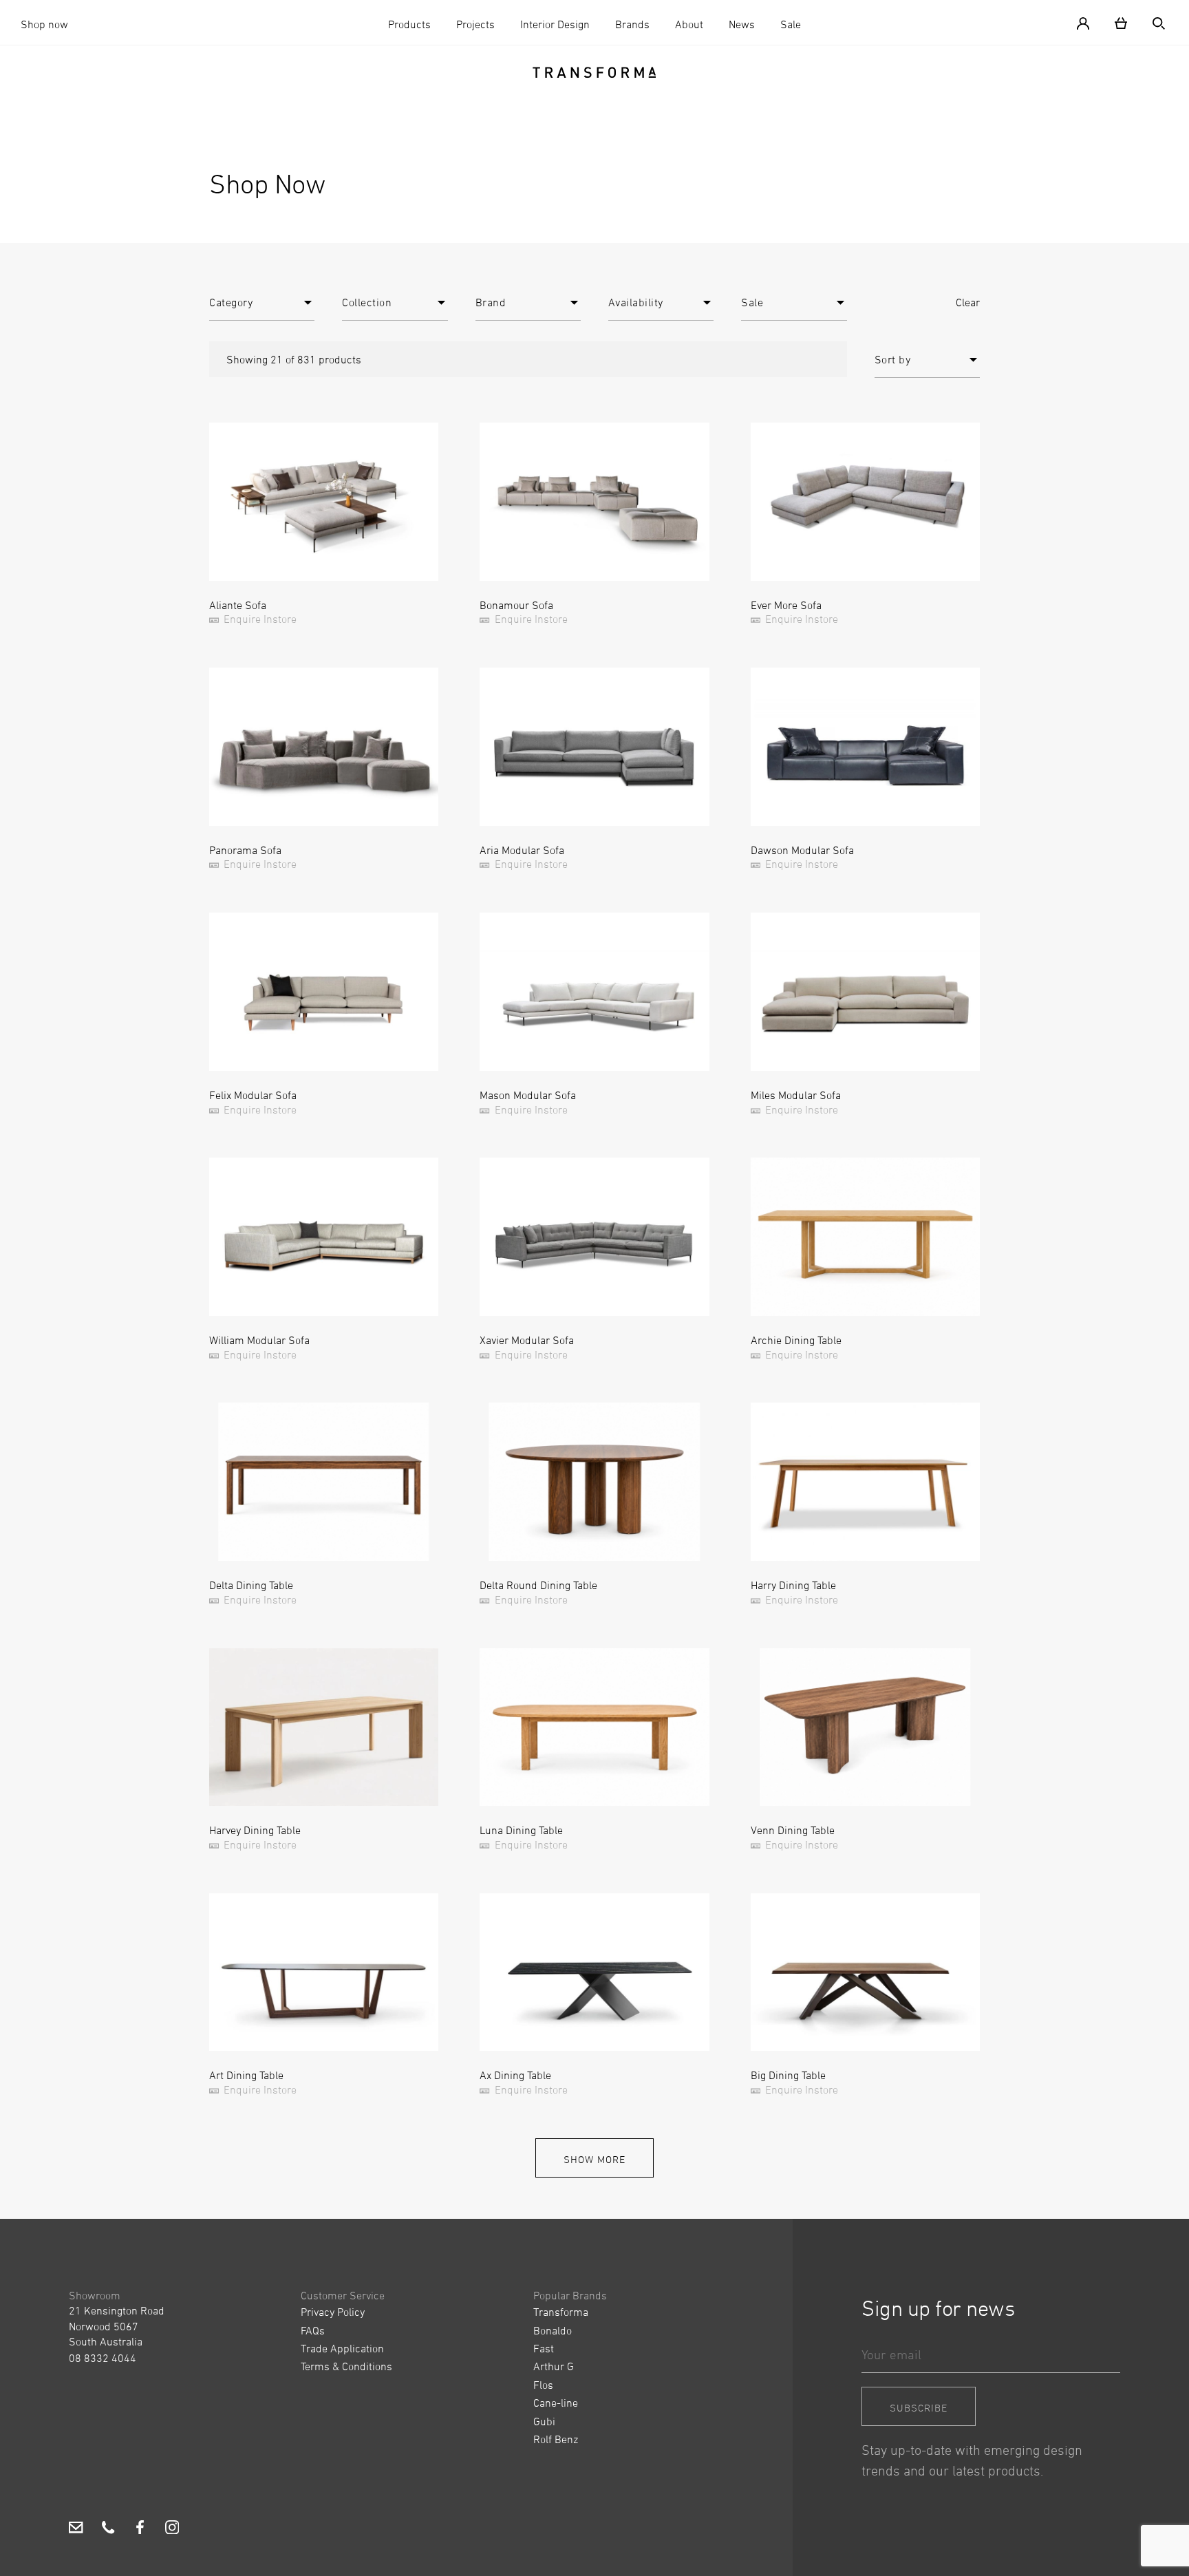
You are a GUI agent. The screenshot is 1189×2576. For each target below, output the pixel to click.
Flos (543, 2385)
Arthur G (554, 2366)
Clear (968, 302)
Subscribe (919, 2408)
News (742, 24)
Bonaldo (553, 2330)
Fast (544, 2348)
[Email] (76, 2529)
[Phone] (108, 2529)
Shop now (44, 24)
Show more (594, 2159)
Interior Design (555, 24)
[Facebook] (140, 2529)
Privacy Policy (333, 2312)
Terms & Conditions (346, 2366)
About (689, 24)
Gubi (544, 2421)
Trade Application (342, 2348)
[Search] (1153, 22)
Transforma (561, 2312)
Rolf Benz (556, 2439)
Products (409, 24)
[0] (1121, 22)
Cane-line (556, 2403)
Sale (791, 24)
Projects (475, 24)
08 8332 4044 (103, 2358)
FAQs (313, 2330)
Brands (632, 24)
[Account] (1089, 22)
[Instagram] (172, 2529)
